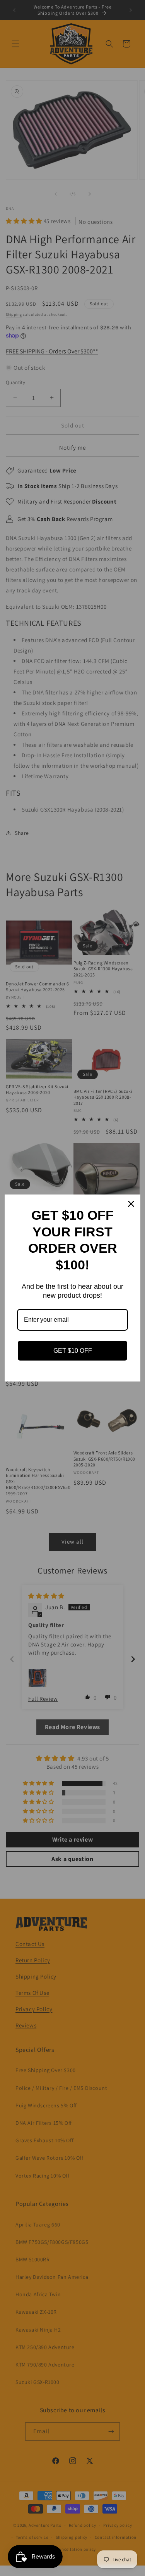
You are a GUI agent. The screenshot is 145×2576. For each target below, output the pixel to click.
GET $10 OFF (73, 1351)
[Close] (131, 1204)
